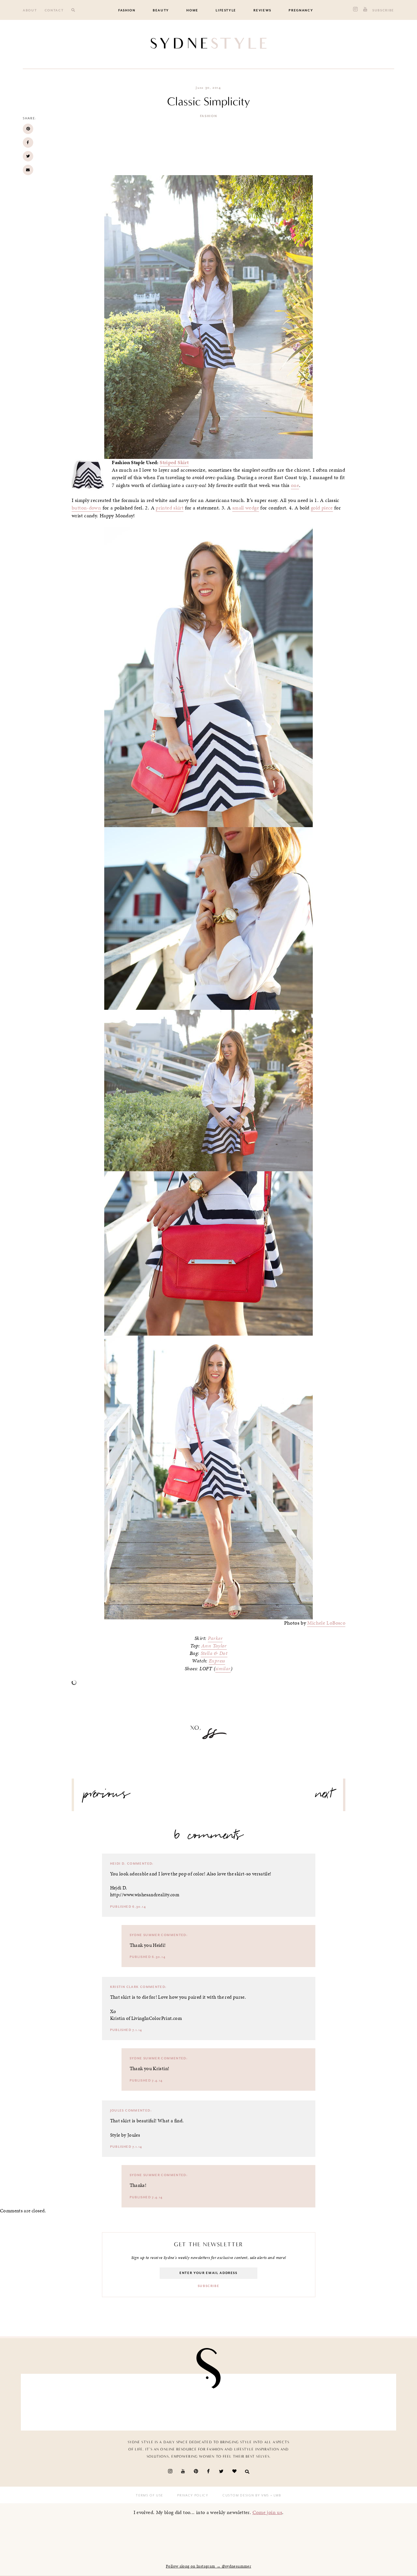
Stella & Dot (214, 1653)
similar (223, 1669)
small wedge (246, 508)
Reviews (262, 10)
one (295, 485)
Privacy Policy (193, 2495)
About (30, 10)
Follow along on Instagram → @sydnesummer (208, 2566)
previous (107, 1796)
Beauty (161, 10)
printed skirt (170, 508)
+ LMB (275, 2495)
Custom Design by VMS (246, 2495)
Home (192, 10)
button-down (86, 508)
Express (217, 1661)
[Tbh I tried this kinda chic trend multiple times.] (239, 2400)
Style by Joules (125, 2135)
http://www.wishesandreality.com (145, 1895)
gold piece (322, 508)
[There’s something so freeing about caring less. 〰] (117, 2400)
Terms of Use (150, 2495)
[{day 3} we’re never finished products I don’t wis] (178, 2400)
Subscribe (383, 10)
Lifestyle (226, 10)
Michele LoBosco (326, 1623)
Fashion (127, 10)
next (324, 1796)
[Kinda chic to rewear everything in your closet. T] (361, 2400)
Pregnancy (301, 10)
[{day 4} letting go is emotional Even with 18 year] (56, 2400)
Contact (54, 10)
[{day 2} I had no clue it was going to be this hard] (300, 2400)
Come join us (267, 2512)
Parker (215, 1638)
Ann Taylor (214, 1646)
